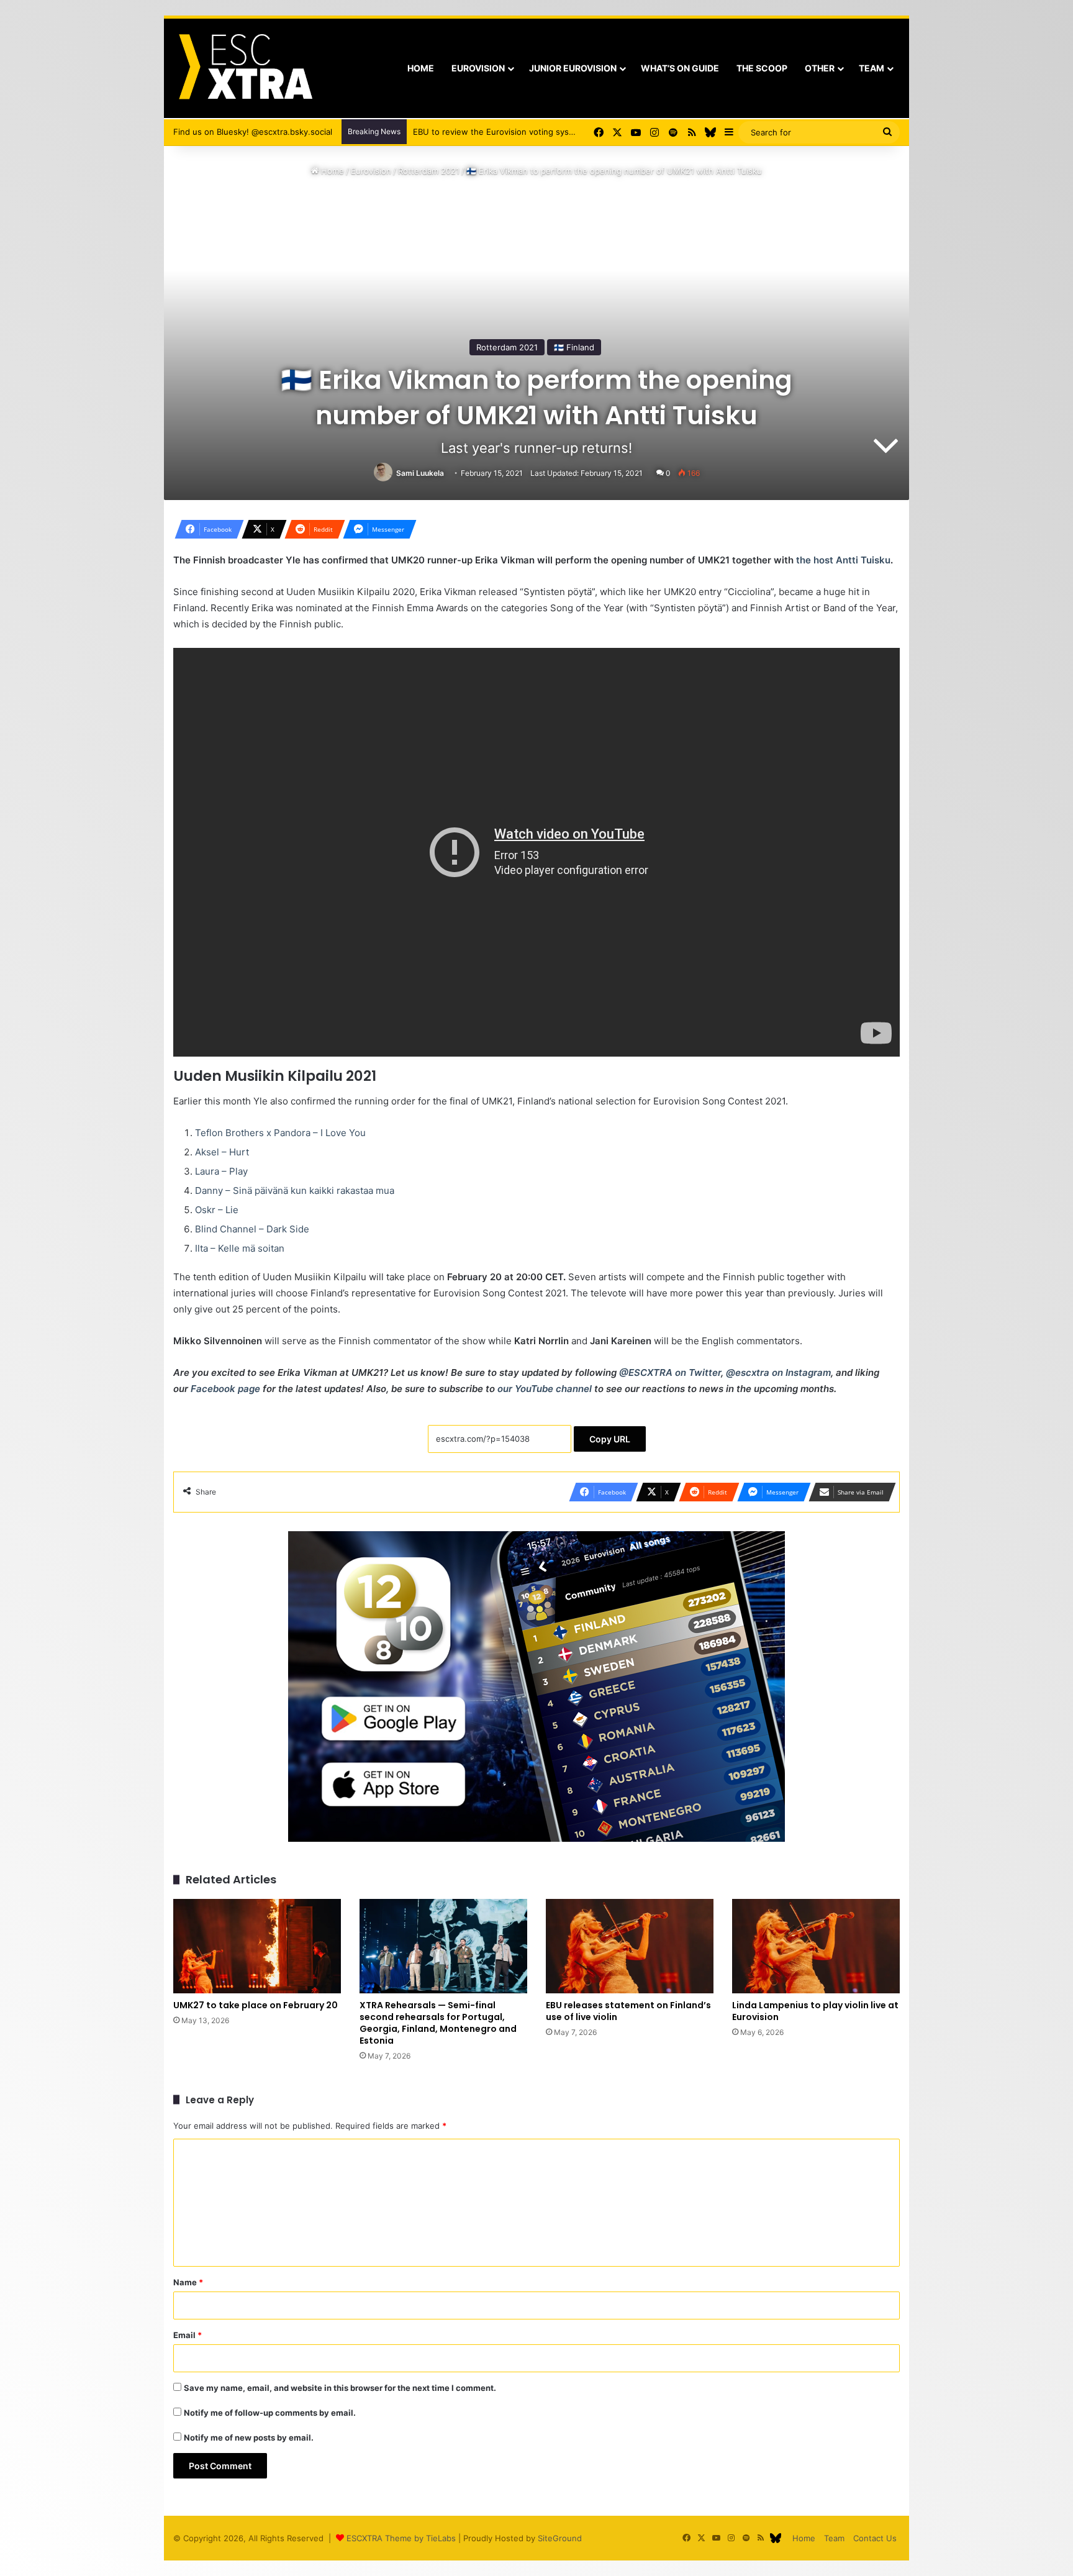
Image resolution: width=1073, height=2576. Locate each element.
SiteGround (560, 2538)
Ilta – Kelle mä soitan (240, 1248)
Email (188, 2335)
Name (188, 2282)
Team (872, 68)
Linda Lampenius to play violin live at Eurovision (815, 2011)
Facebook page (225, 1389)
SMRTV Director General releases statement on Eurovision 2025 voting (551, 132)
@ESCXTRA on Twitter (670, 1372)
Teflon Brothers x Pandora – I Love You (280, 1133)
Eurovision (478, 68)
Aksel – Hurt (222, 1152)
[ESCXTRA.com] (244, 68)
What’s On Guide (680, 68)
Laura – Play (221, 1171)
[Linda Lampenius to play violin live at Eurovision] (816, 1946)
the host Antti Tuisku (843, 560)
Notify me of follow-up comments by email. (270, 2413)
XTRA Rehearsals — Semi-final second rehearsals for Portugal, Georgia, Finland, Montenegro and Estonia (438, 2023)
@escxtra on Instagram (778, 1372)
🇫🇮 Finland (574, 347)
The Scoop (762, 68)
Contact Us (875, 2538)
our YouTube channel (545, 1389)
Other (820, 68)
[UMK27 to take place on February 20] (257, 1946)
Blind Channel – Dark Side (252, 1229)
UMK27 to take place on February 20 (256, 2005)
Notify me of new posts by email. (249, 2437)
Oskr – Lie (217, 1210)
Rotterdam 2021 (429, 171)
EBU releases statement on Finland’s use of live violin (628, 2011)
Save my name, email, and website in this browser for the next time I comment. (340, 2388)
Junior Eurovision (573, 68)
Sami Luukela (420, 473)
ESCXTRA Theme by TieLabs (401, 2538)
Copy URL (610, 1439)
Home (421, 68)
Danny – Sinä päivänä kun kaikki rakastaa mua (295, 1190)
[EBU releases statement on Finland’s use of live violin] (630, 1946)
